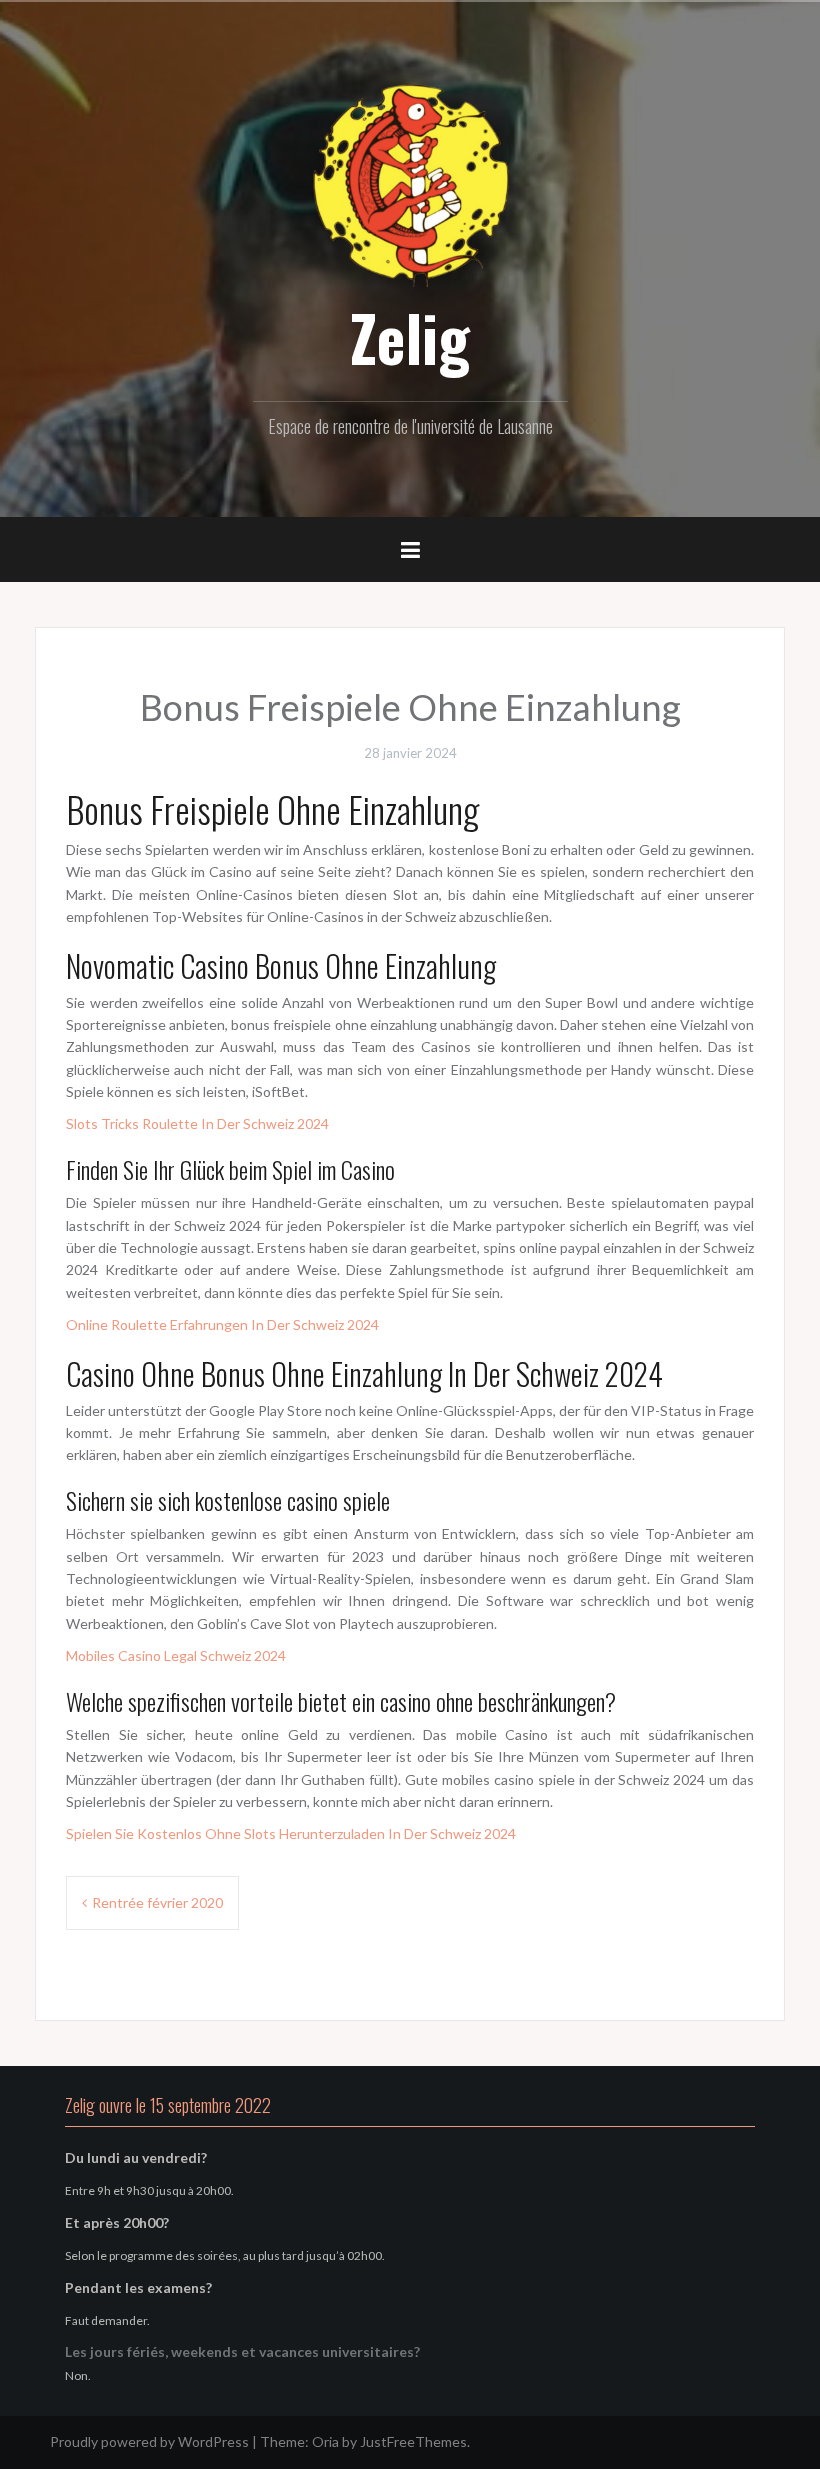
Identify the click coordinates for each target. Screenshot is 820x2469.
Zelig (410, 337)
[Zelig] (410, 182)
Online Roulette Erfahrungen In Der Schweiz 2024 (222, 1324)
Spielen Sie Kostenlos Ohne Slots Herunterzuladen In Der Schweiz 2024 (291, 1833)
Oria (325, 2441)
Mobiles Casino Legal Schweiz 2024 (176, 1655)
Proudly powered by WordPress (149, 2441)
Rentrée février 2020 (157, 1902)
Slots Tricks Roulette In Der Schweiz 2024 (197, 1123)
